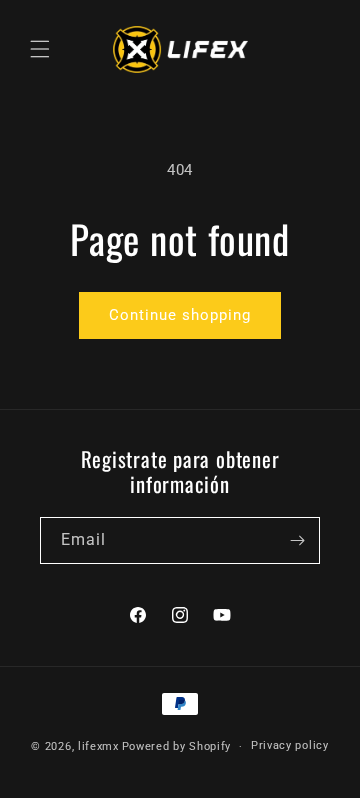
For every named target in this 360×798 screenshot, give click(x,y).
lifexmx (98, 746)
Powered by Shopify (177, 746)
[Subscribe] (297, 540)
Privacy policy (290, 745)
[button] (40, 49)
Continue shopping (180, 315)
